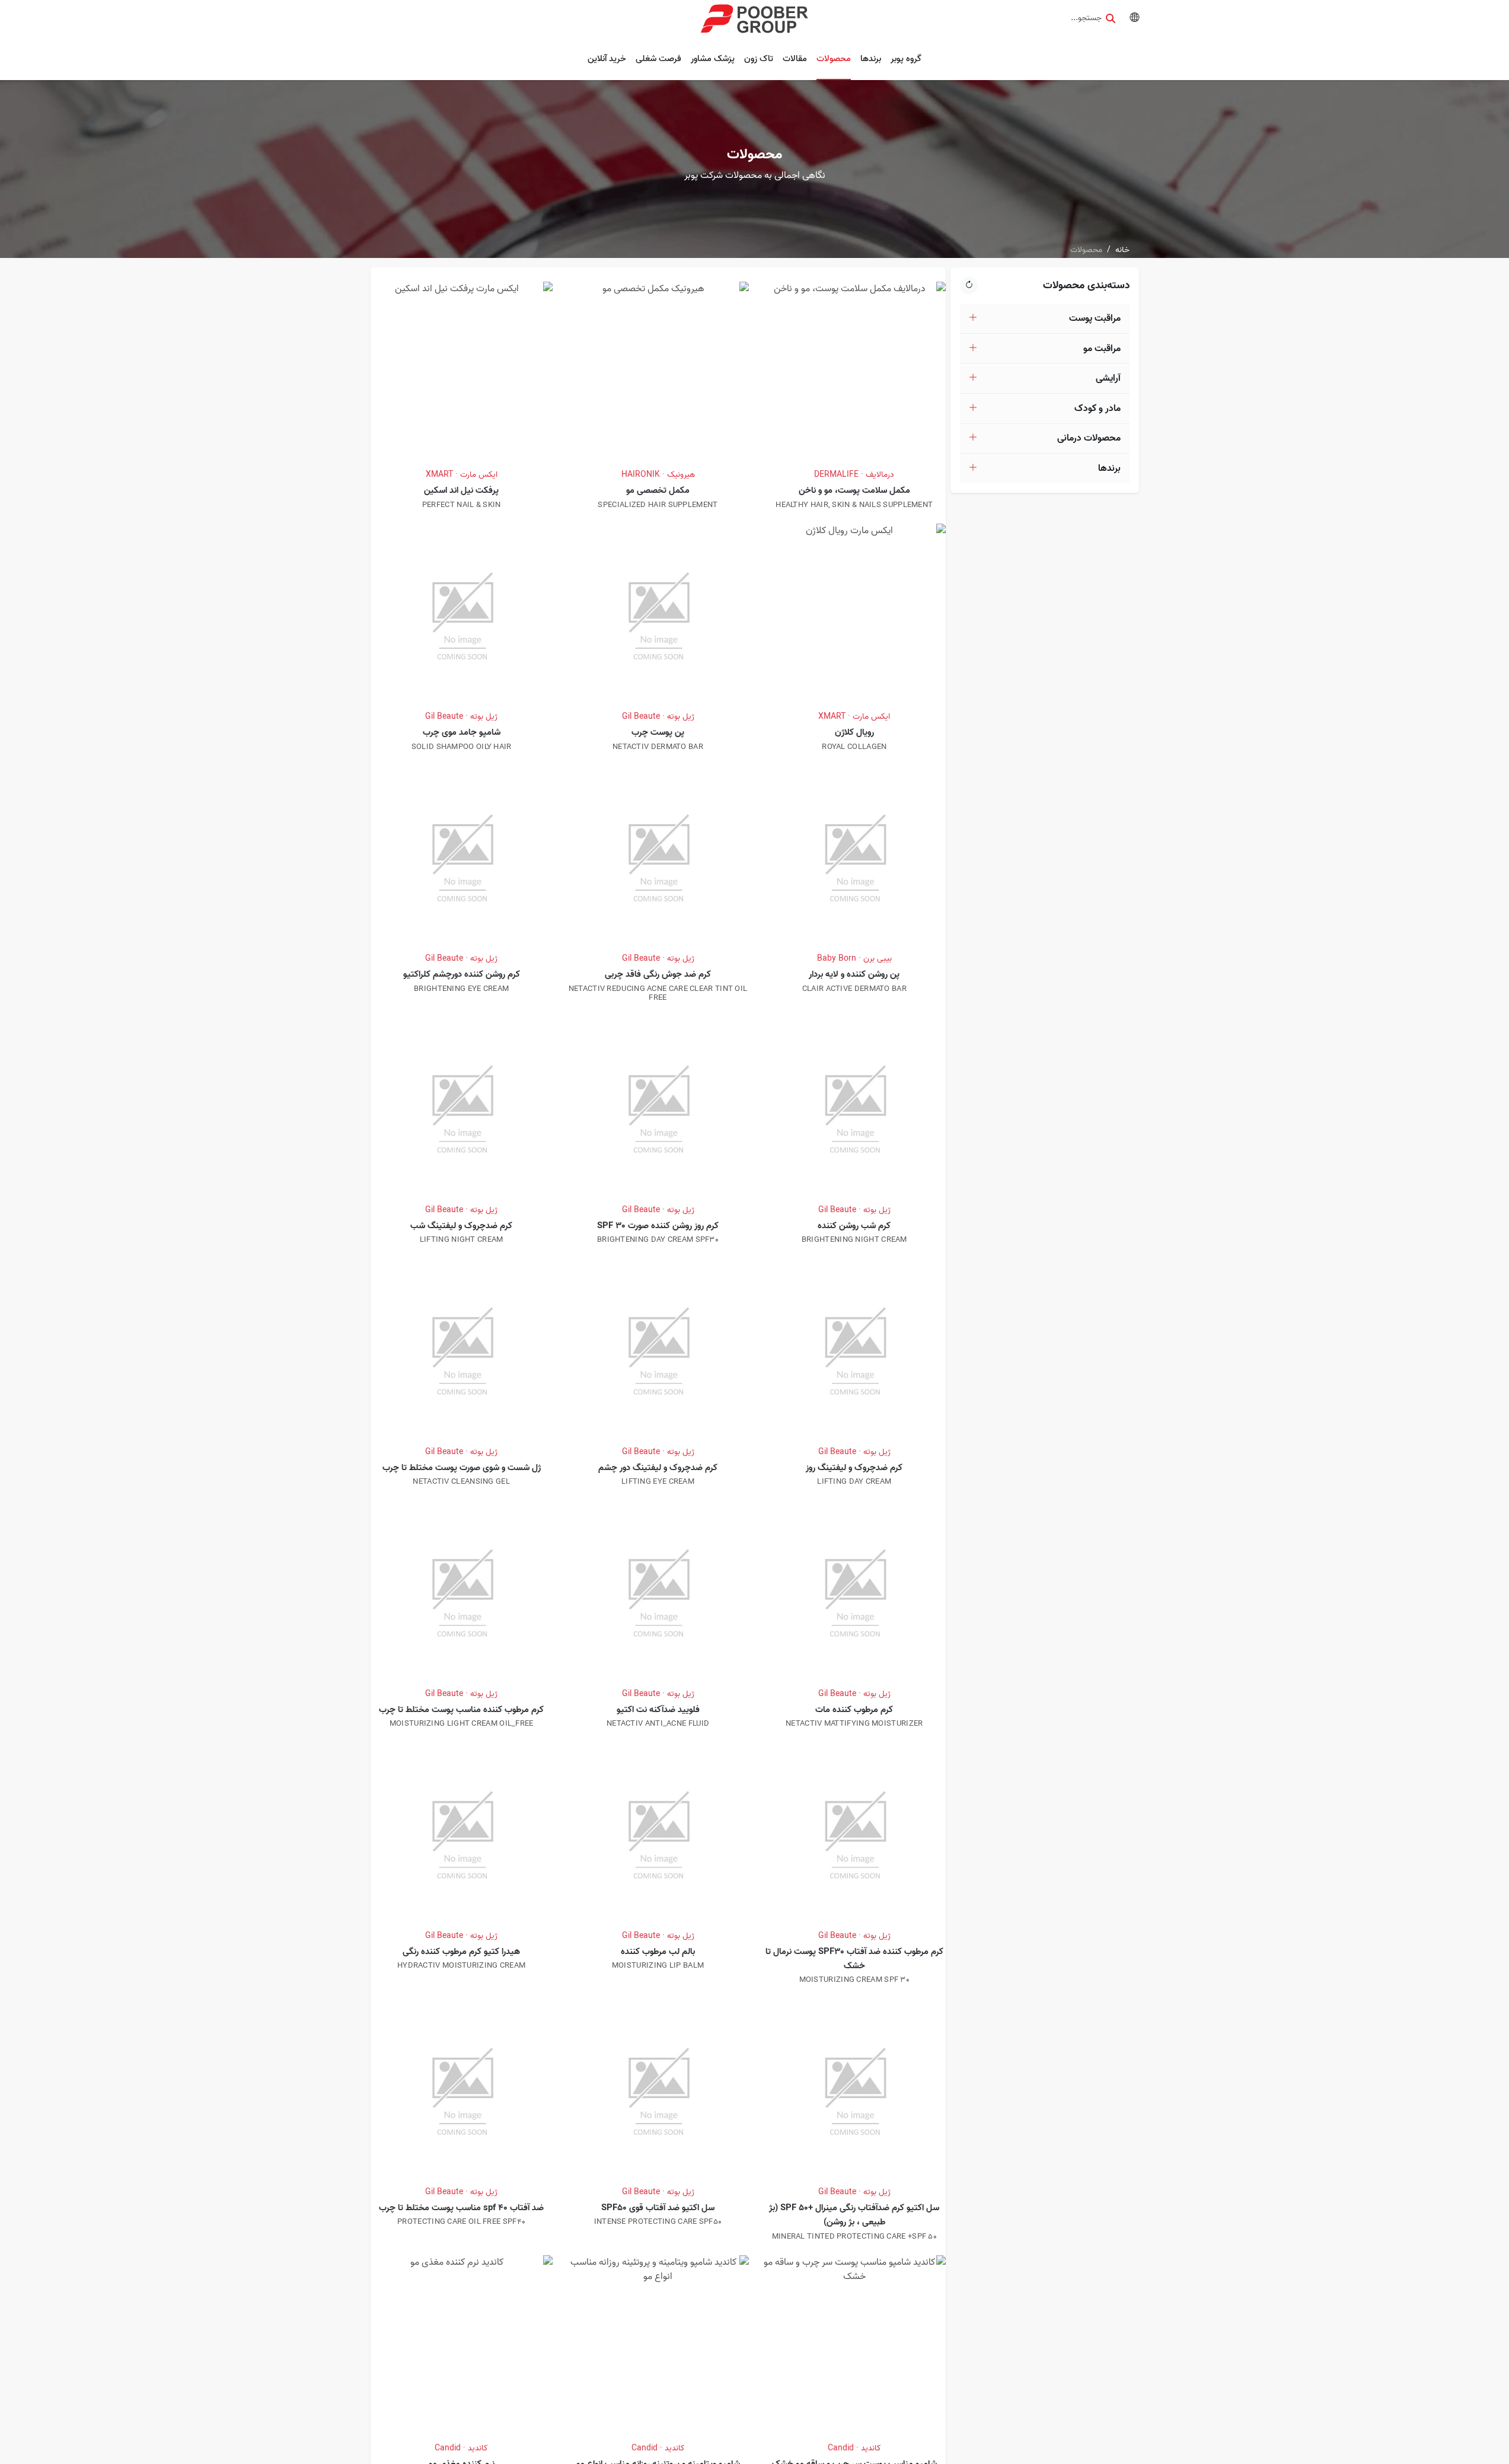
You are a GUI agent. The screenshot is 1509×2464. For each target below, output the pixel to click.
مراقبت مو (1102, 349)
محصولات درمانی (1089, 438)
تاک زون (759, 59)
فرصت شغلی (658, 59)
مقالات (795, 59)
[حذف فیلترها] (969, 286)
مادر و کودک (1098, 409)
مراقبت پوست (1095, 318)
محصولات (834, 59)
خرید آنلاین (607, 59)
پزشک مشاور (713, 59)
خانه (1122, 250)
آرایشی (1108, 378)
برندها (871, 59)
